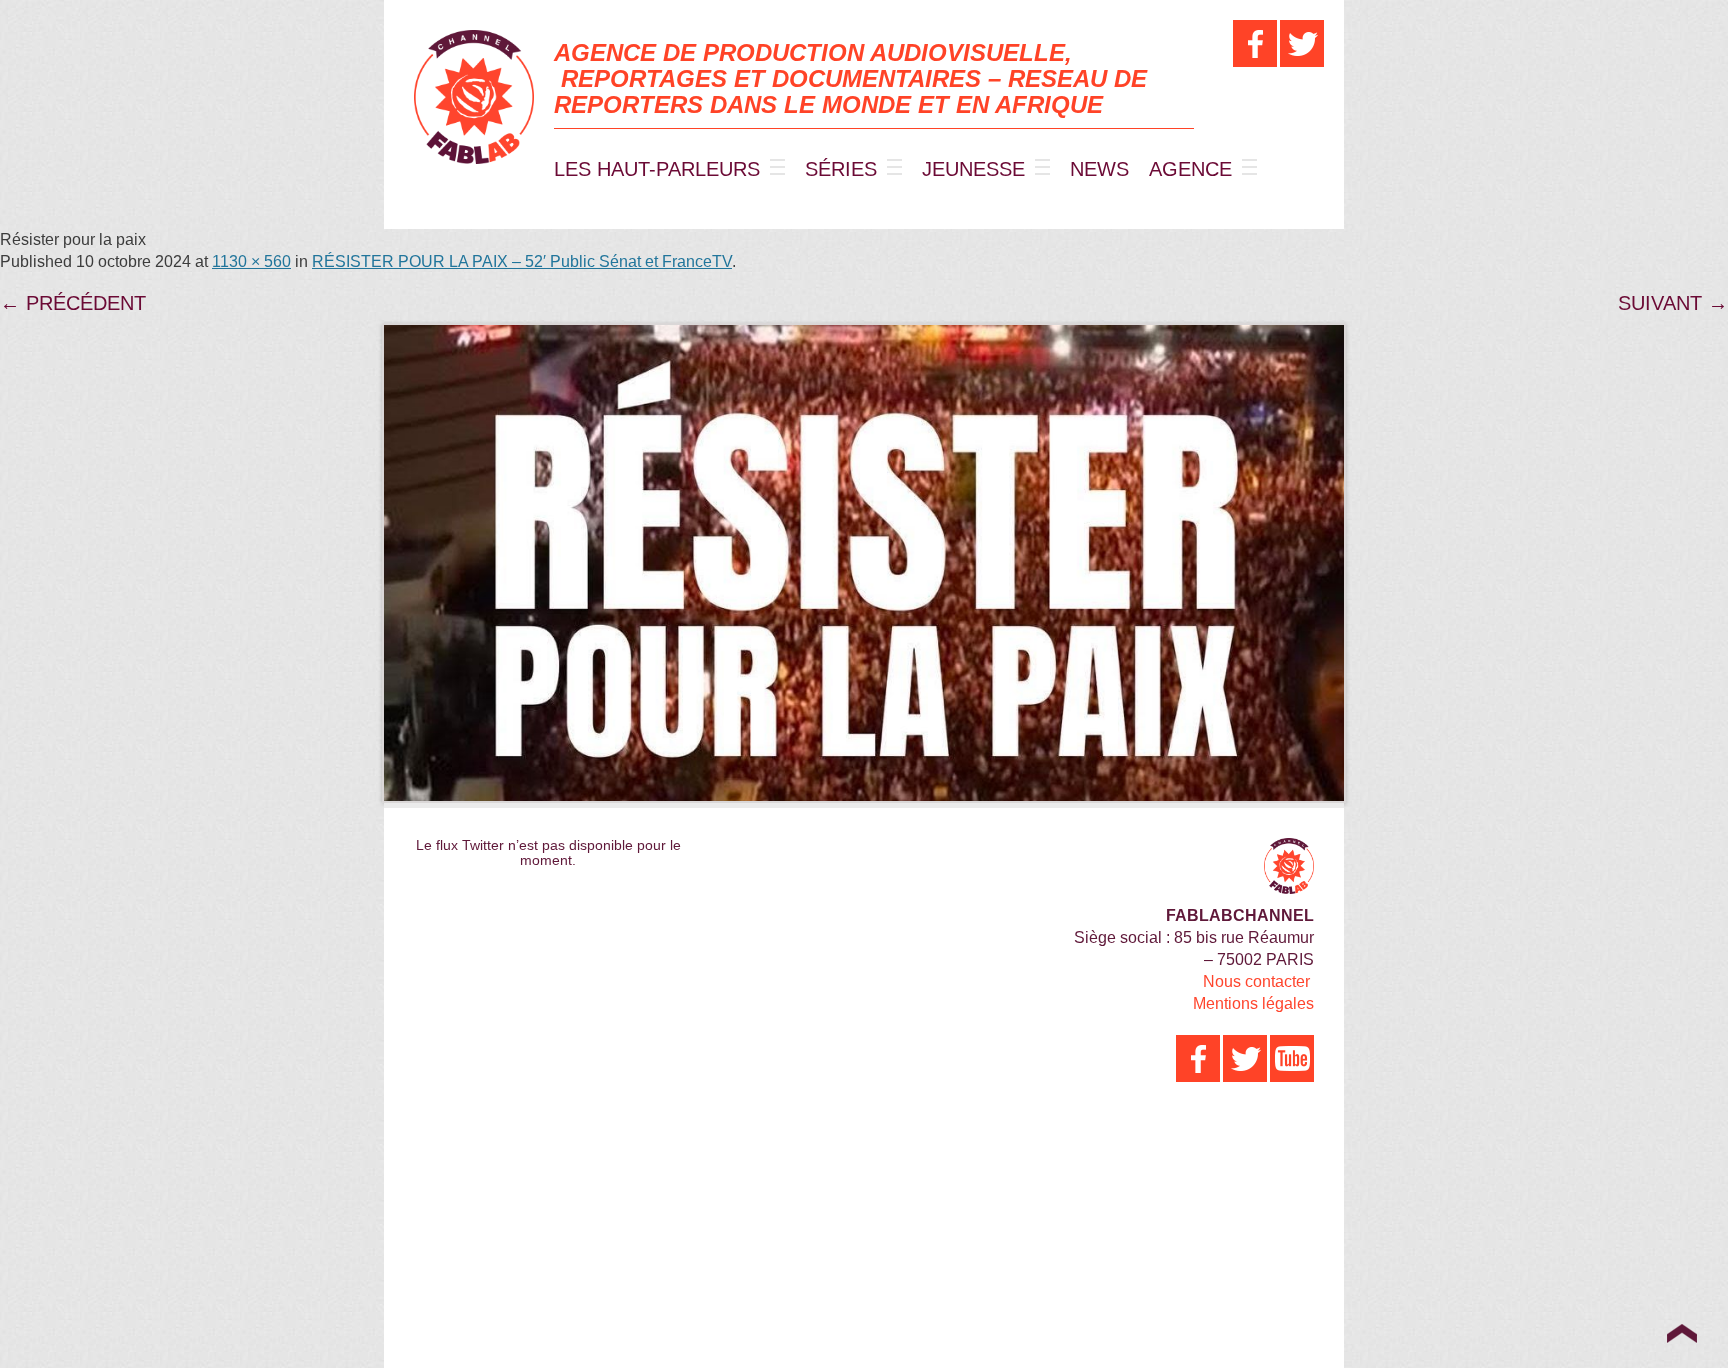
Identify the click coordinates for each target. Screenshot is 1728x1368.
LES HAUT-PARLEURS (657, 169)
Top (1681, 1333)
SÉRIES (841, 169)
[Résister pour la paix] (864, 563)
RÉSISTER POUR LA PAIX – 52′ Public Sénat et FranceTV (522, 261)
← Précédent (73, 303)
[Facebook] (1255, 43)
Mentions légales (1253, 1003)
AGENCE (1190, 169)
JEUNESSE (973, 169)
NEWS (1099, 169)
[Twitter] (1302, 43)
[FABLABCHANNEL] (474, 97)
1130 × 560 (251, 261)
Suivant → (1673, 303)
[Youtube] (1292, 1058)
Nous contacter (1256, 981)
